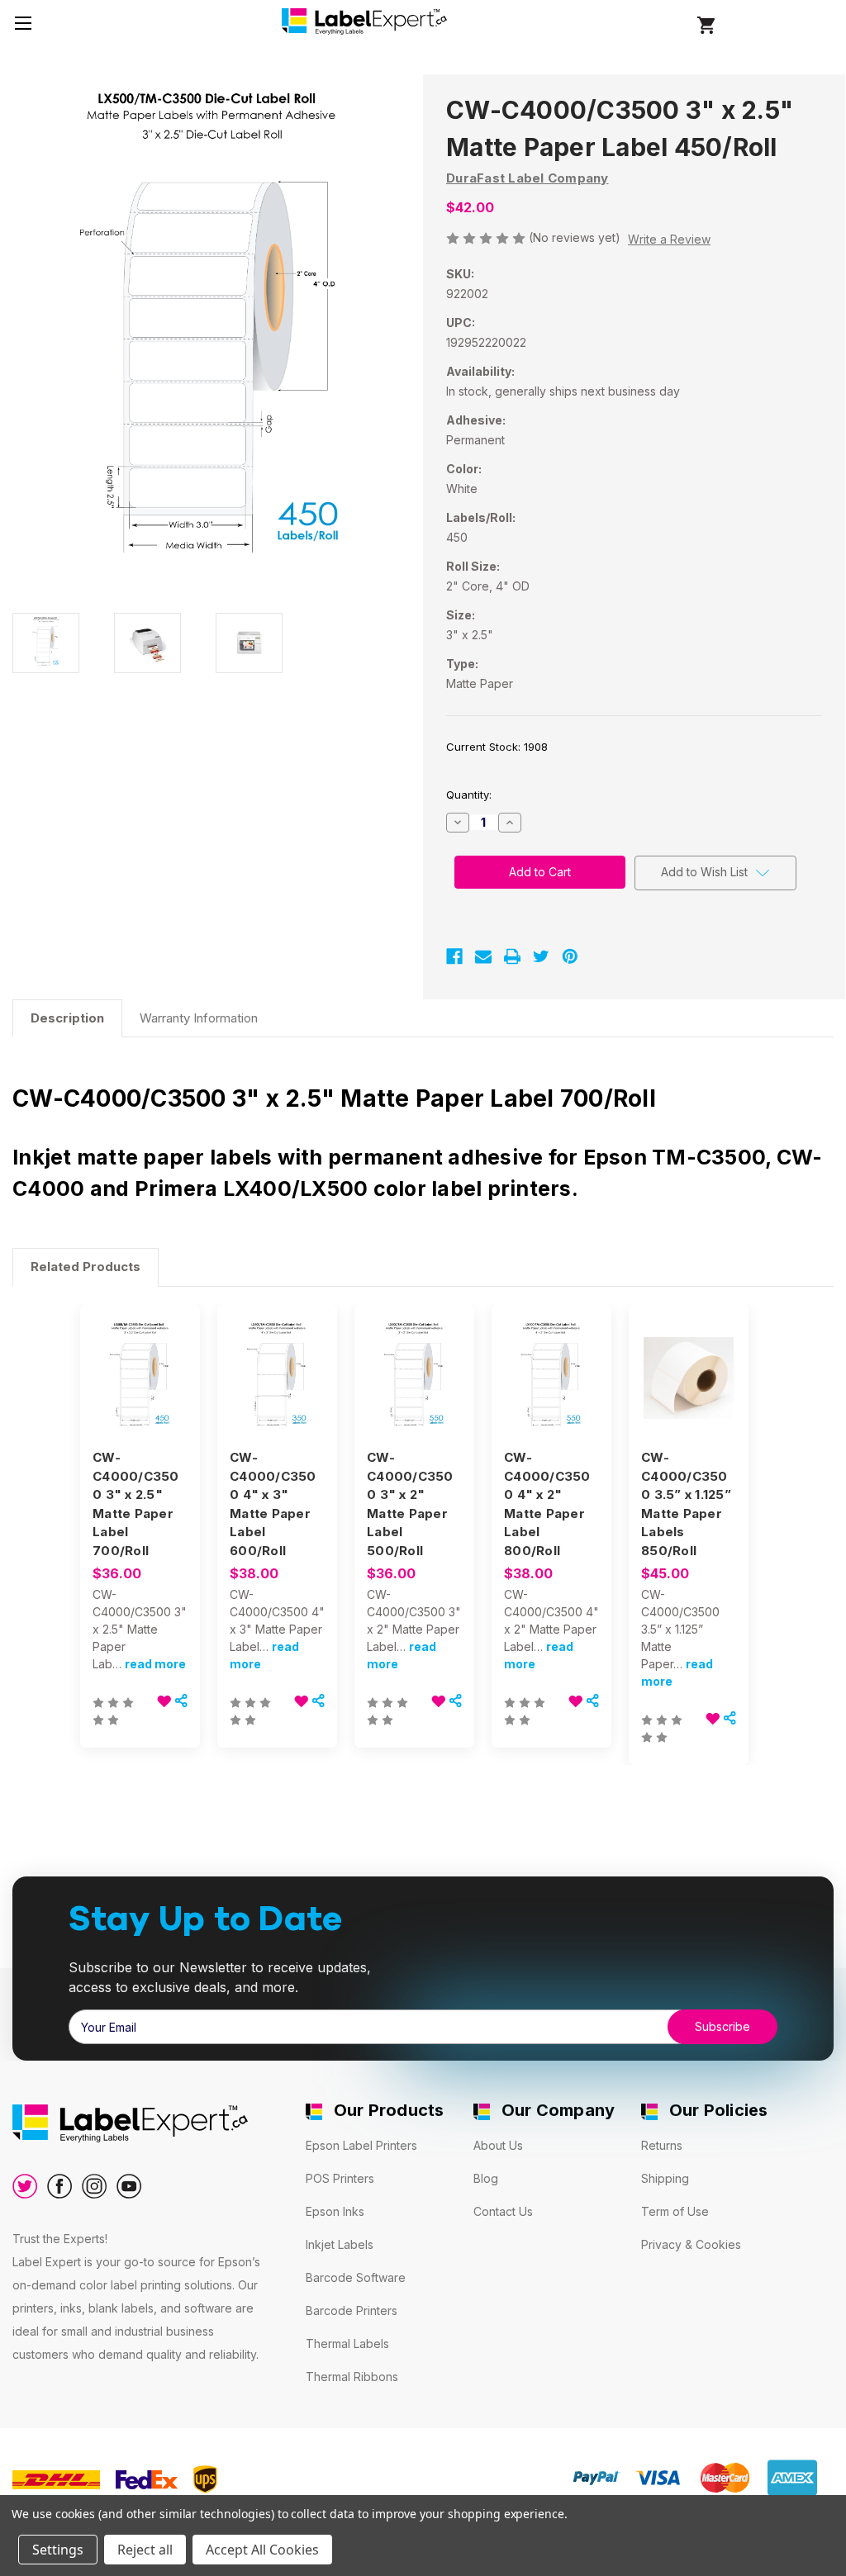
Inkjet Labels (340, 2244)
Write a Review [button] (669, 239)
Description (67, 1018)
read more (155, 1664)
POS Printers (340, 2178)
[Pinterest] (570, 956)
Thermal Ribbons (352, 2377)
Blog (486, 2178)
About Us (498, 2145)
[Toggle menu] (23, 23)
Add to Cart (140, 1392)
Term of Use (675, 2211)
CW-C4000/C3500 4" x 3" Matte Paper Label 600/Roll (273, 1504)
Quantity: (469, 795)
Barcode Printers (352, 2310)
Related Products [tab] (86, 1267)
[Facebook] (454, 956)
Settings (58, 2550)
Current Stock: (497, 747)
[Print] (512, 956)
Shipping (665, 2178)
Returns (662, 2145)
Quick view (139, 1364)
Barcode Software (356, 2277)
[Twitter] (541, 956)
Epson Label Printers (361, 2145)
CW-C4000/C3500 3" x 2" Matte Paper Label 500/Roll (410, 1504)
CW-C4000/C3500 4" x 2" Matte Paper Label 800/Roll (547, 1504)
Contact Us (503, 2211)
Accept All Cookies (262, 2550)
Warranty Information (199, 1018)
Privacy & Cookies (691, 2244)
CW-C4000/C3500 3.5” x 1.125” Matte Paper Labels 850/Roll (686, 1504)
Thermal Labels (347, 2344)
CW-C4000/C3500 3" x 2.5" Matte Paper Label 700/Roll (136, 1504)
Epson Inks (335, 2211)
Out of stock (277, 1392)
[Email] (483, 956)
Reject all (145, 2550)
